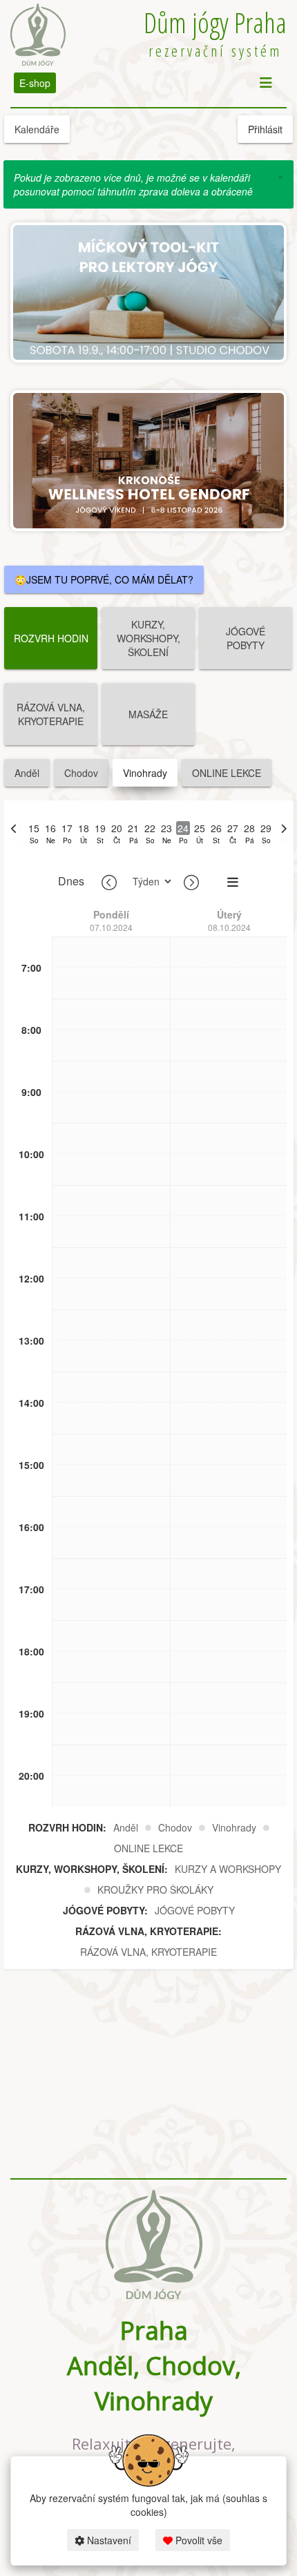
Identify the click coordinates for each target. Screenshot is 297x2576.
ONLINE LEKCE (227, 773)
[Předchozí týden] (109, 882)
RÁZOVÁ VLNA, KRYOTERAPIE (51, 714)
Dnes (71, 881)
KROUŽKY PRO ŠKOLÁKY (155, 1890)
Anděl (27, 773)
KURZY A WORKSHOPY (228, 1869)
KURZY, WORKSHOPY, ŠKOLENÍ (148, 638)
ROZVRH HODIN (51, 638)
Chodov (81, 773)
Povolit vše (198, 2540)
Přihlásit (265, 129)
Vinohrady (145, 773)
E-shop (35, 83)
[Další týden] (191, 882)
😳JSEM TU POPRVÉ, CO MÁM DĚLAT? (104, 579)
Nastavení (108, 2540)
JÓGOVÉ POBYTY (246, 638)
